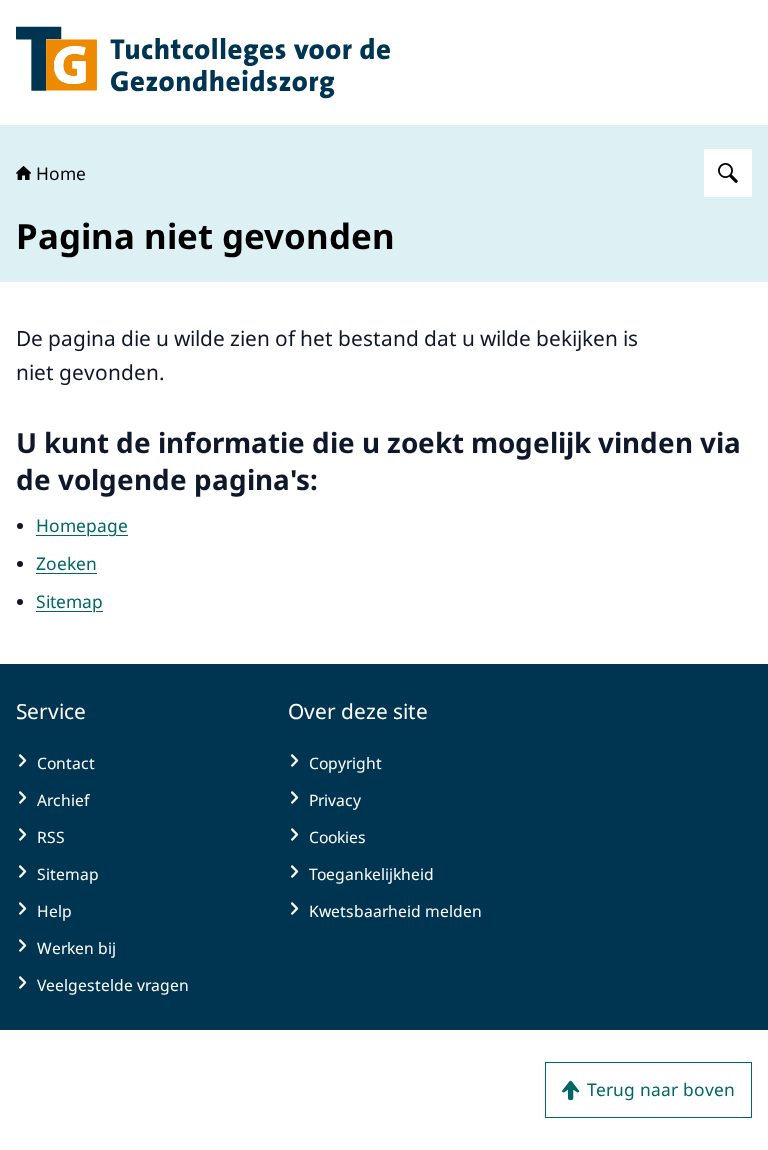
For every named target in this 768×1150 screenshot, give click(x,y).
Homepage (82, 525)
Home (61, 173)
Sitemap (69, 601)
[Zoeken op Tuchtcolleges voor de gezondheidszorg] (728, 173)
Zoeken (66, 563)
